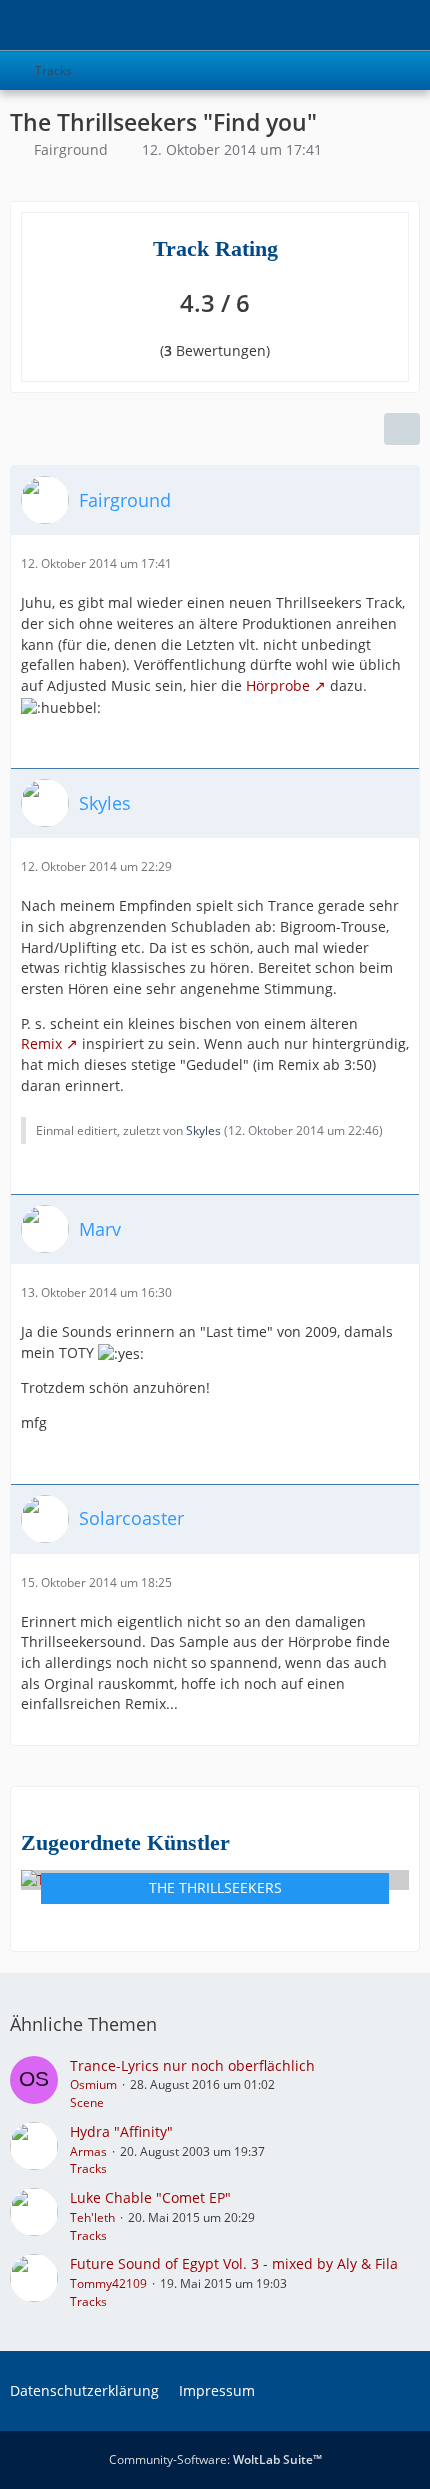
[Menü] (404, 25)
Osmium (93, 2084)
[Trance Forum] (10, 25)
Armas (88, 2151)
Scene (87, 2102)
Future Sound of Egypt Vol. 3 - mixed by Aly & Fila (234, 2263)
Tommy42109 (108, 2283)
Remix (41, 1043)
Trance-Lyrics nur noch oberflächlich (192, 2065)
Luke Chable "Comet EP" (150, 2197)
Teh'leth (92, 2217)
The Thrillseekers (215, 1887)
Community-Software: (215, 2459)
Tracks (88, 2168)
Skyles (203, 1130)
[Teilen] (402, 429)
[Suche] (304, 25)
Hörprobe (278, 685)
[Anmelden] (354, 25)
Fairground (71, 149)
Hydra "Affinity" (121, 2131)
